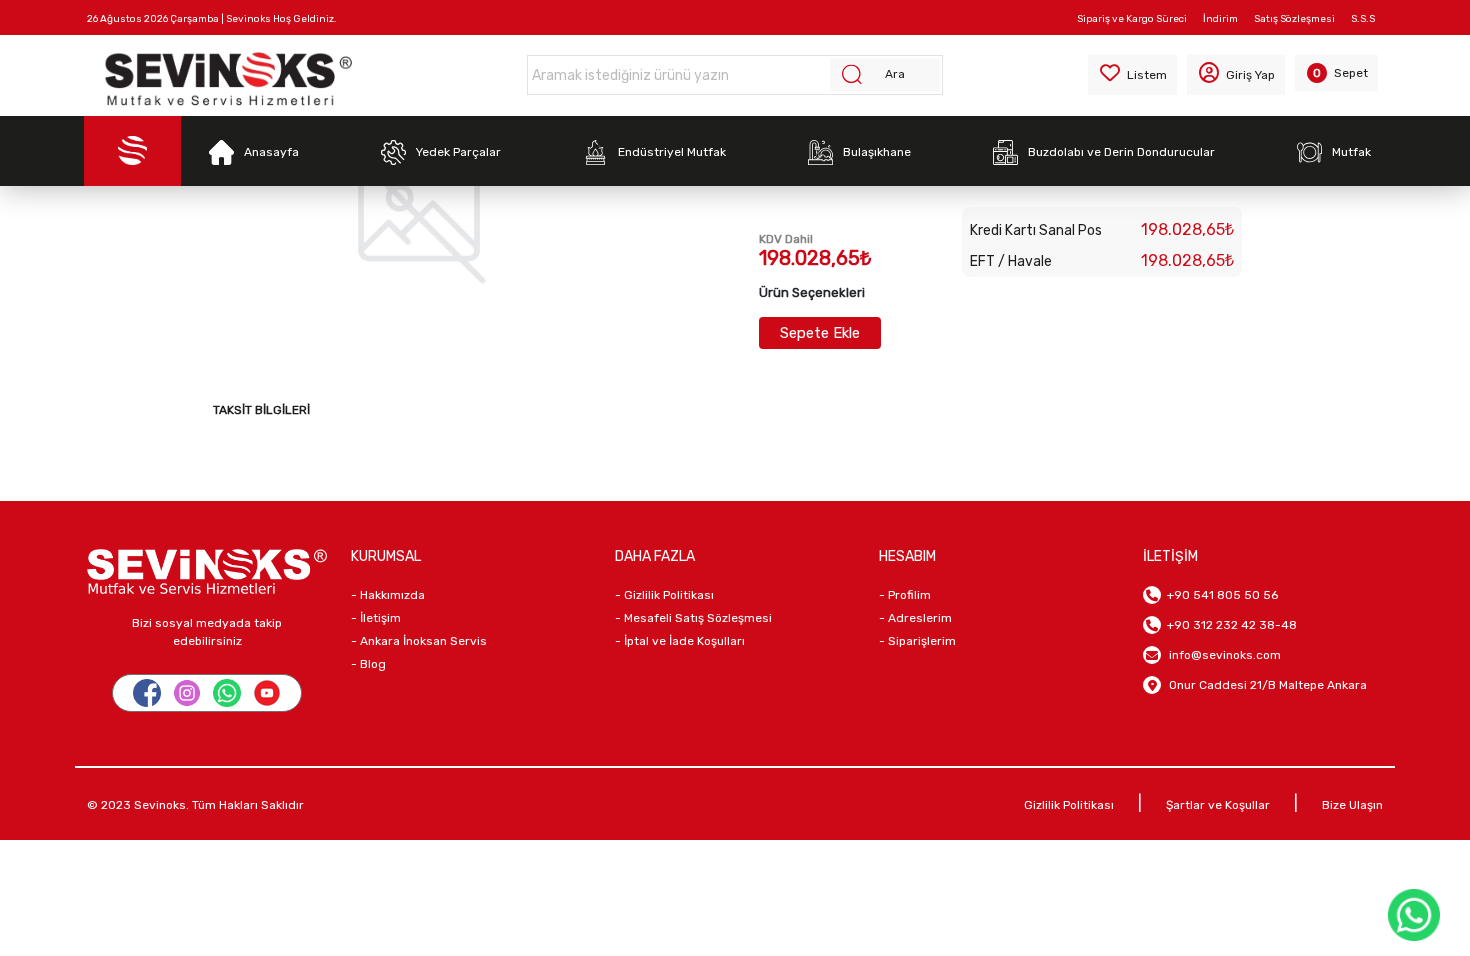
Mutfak (1351, 152)
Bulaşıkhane (877, 152)
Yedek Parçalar (458, 152)
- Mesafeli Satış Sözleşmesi (693, 618)
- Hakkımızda (388, 595)
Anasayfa (271, 152)
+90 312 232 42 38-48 (1229, 625)
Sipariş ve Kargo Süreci (1132, 19)
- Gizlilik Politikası (664, 595)
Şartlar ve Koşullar (1218, 805)
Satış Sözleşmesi (1294, 19)
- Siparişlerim (917, 641)
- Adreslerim (915, 618)
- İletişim (376, 618)
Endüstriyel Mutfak (672, 152)
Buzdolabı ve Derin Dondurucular (1121, 152)
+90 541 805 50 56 (1219, 595)
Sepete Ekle (820, 333)
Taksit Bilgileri (261, 410)
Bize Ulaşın (1352, 805)
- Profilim (905, 595)
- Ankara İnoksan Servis (419, 641)
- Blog (368, 664)
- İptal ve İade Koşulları (680, 641)
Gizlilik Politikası (1069, 805)
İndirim (1220, 19)
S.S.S (1363, 19)
